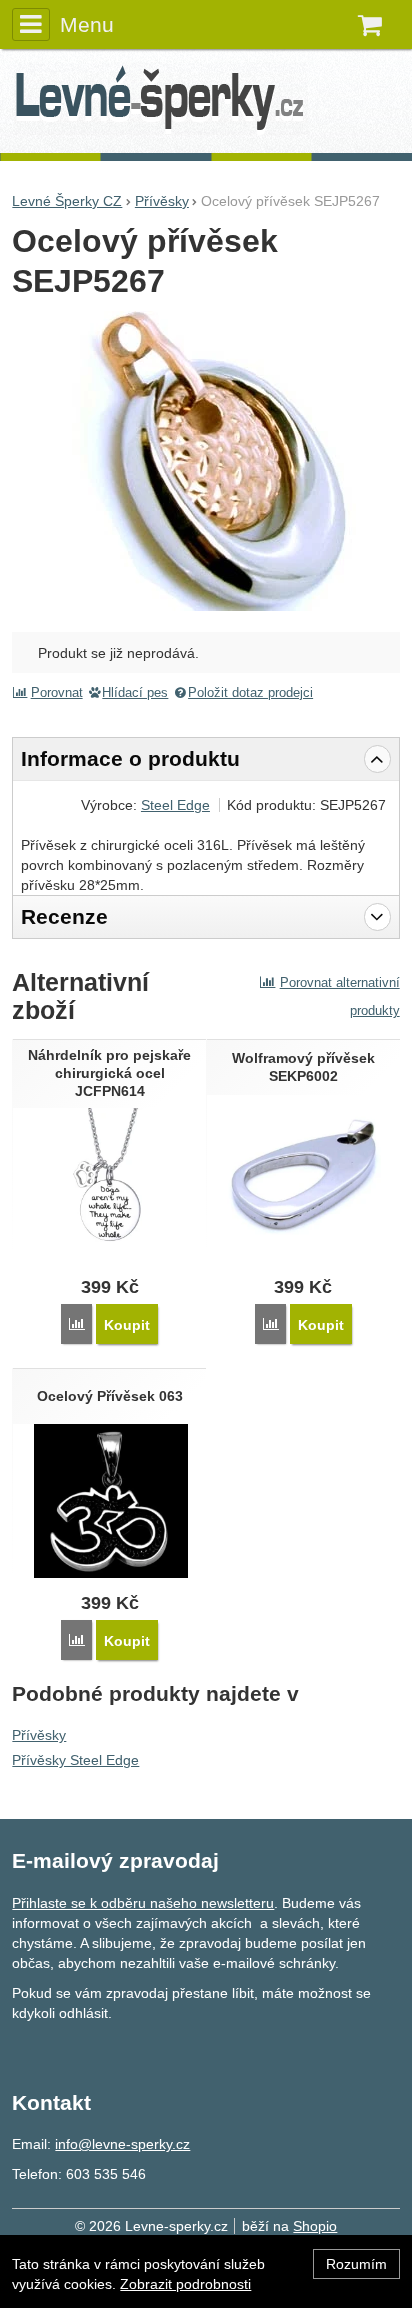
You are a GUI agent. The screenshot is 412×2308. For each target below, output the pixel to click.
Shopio (315, 2226)
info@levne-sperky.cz (122, 2144)
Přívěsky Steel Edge (75, 1760)
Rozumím (356, 2264)
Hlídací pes (135, 693)
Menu (86, 24)
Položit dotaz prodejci (250, 693)
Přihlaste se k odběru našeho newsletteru (143, 1903)
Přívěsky (39, 1735)
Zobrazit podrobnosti (185, 2284)
